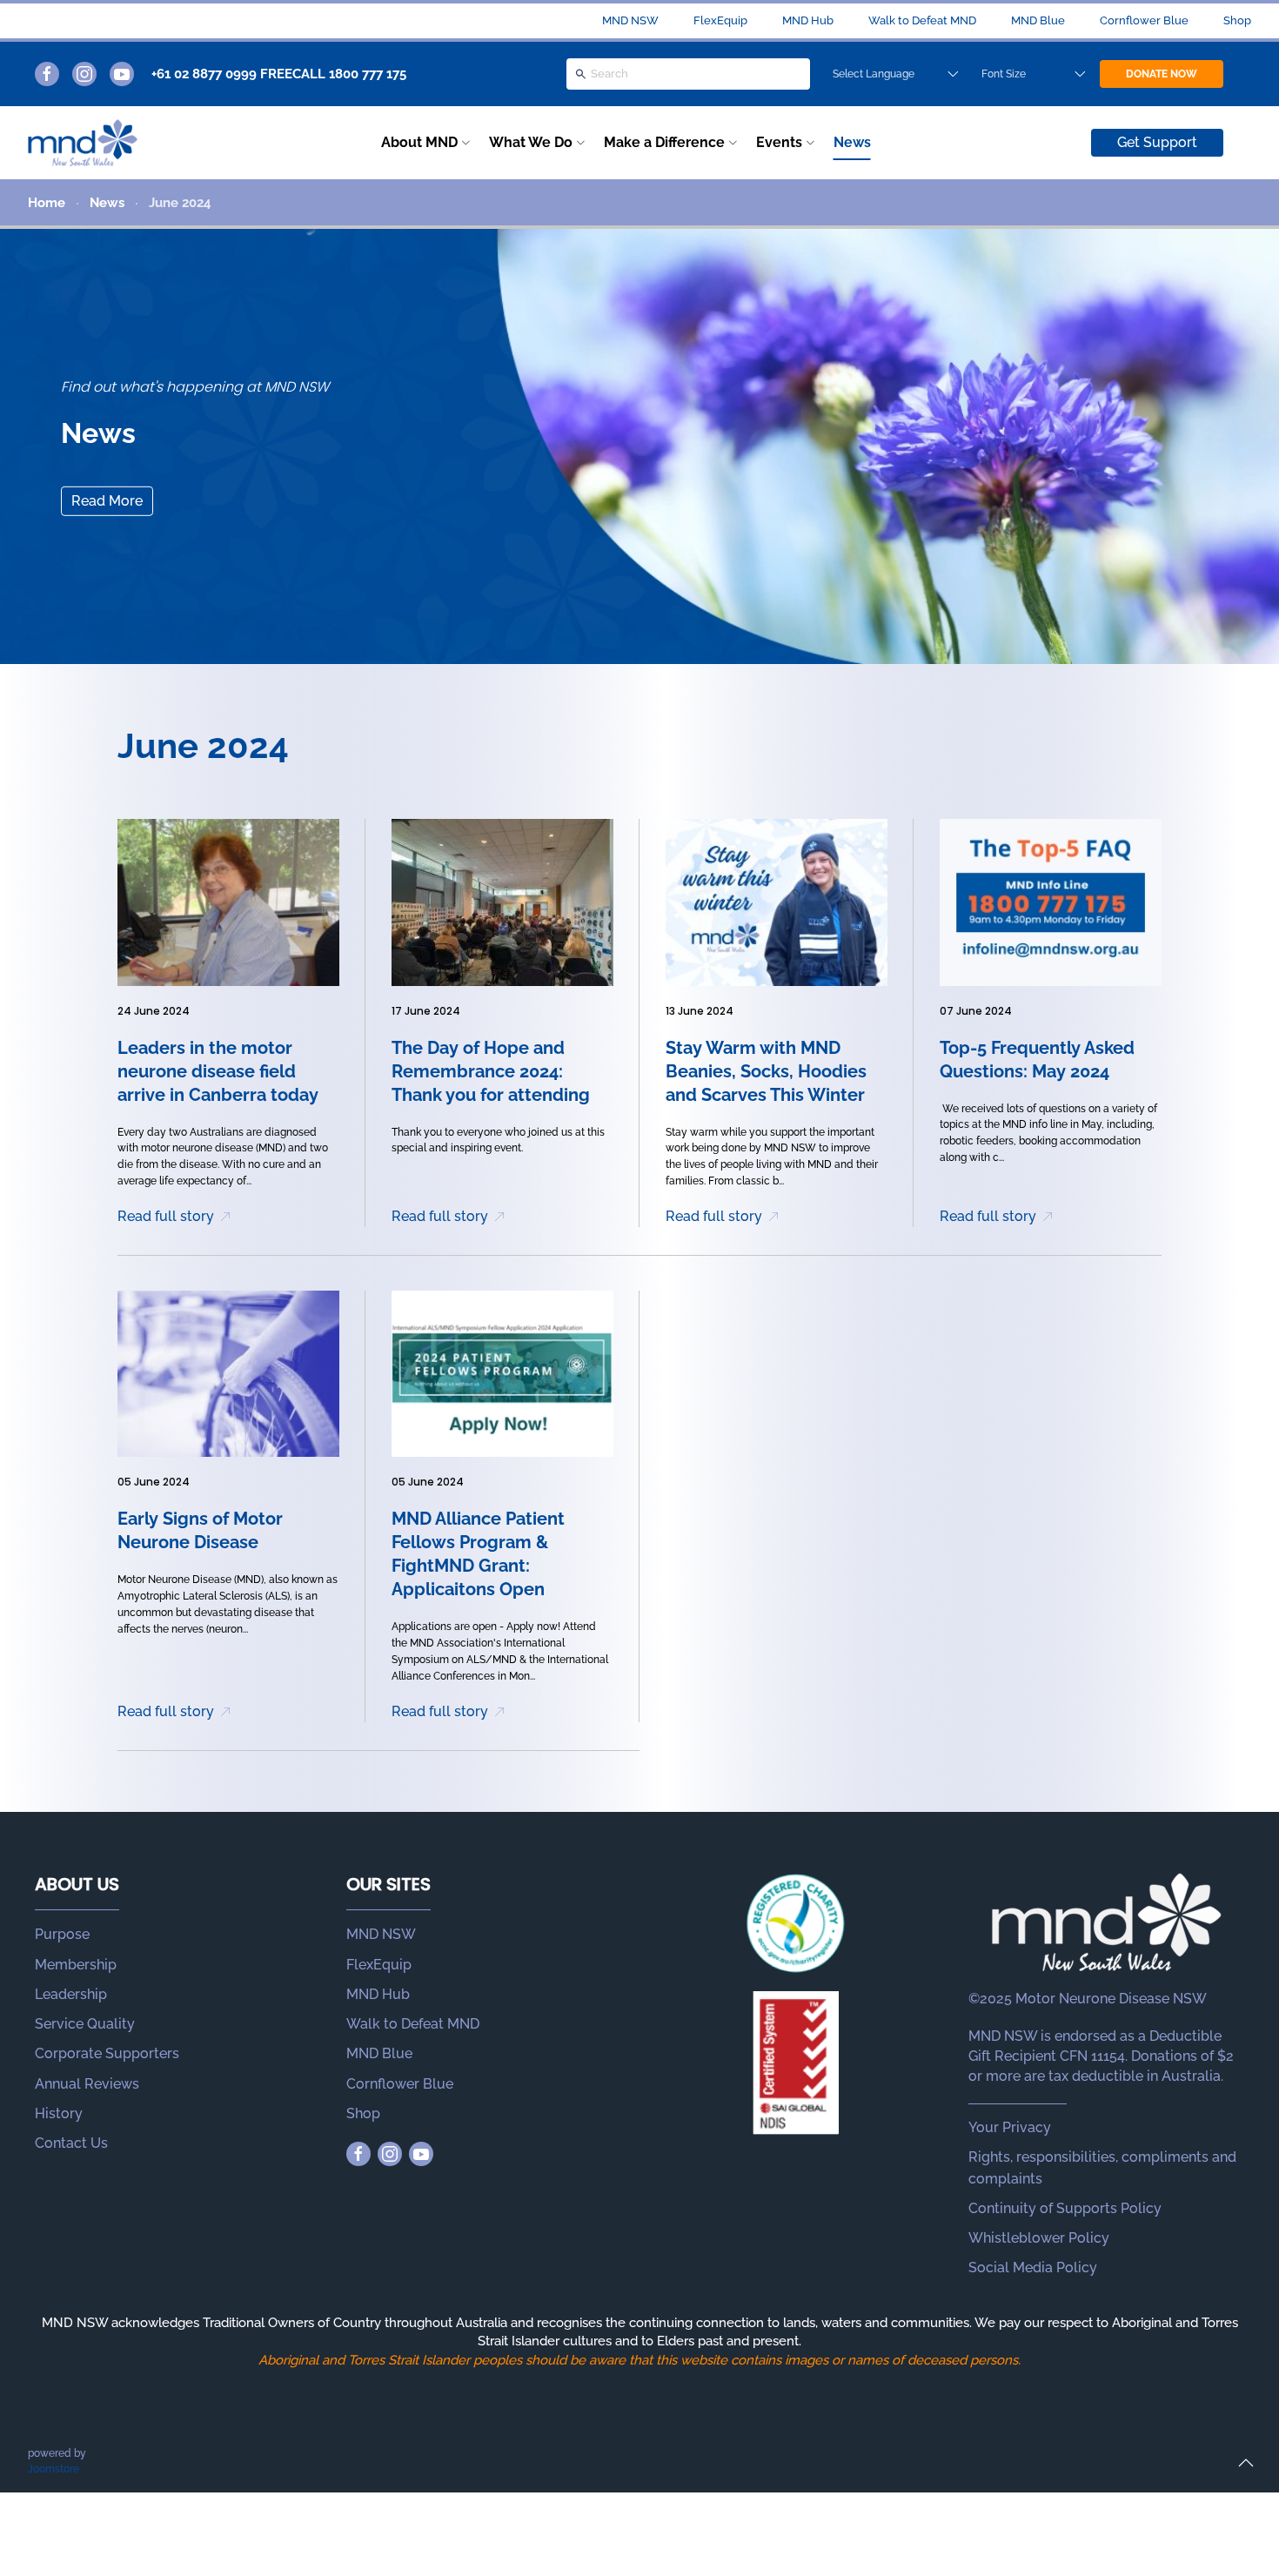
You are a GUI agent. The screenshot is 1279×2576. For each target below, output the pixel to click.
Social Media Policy (1033, 2267)
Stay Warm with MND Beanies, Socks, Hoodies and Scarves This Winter (766, 1071)
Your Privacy (1010, 2127)
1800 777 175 (368, 74)
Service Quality (85, 2024)
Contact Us (71, 2143)
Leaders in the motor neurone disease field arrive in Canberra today (218, 1071)
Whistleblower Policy (1039, 2238)
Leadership (71, 1994)
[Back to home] (83, 143)
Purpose (62, 1934)
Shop (1237, 20)
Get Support (1157, 142)
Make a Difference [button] (664, 142)
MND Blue (1038, 20)
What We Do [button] (531, 142)
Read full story (166, 1216)
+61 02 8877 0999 (204, 74)
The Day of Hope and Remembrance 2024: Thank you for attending (491, 1071)
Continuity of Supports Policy (1065, 2208)
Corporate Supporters (107, 2053)
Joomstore (54, 2469)
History (59, 2113)
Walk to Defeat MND (922, 20)
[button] (1246, 2463)
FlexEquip (720, 20)
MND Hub (808, 20)
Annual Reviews (87, 2084)
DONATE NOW (1162, 74)
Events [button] (779, 142)
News (852, 142)
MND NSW (630, 20)
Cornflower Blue (1144, 20)
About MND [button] (419, 142)
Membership (76, 1965)
